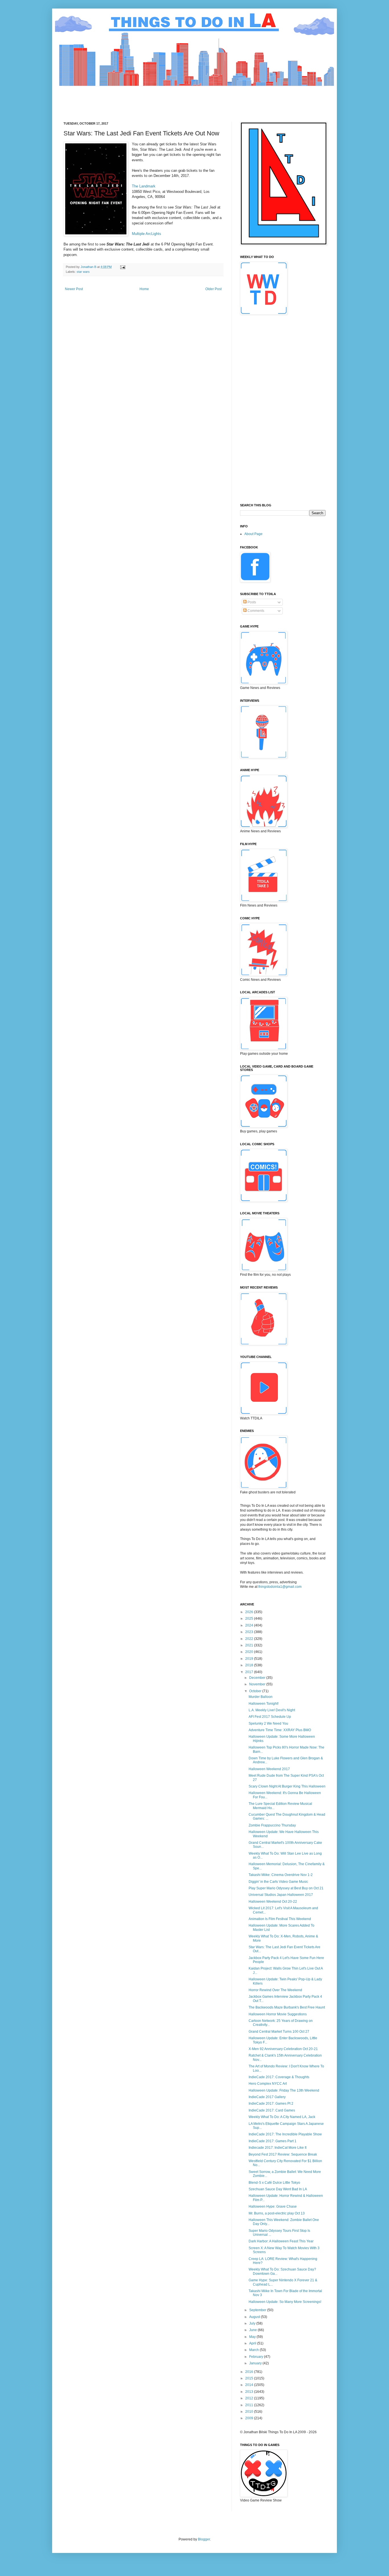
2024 (250, 1625)
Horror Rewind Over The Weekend (275, 1990)
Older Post (213, 289)
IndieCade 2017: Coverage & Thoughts (279, 2077)
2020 (250, 1652)
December (258, 1678)
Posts (251, 602)
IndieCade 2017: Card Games (272, 2110)
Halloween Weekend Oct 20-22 (273, 1902)
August (255, 2317)
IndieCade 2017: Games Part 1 (273, 2141)
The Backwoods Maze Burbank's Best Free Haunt (287, 2007)
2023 (250, 1632)
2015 (250, 2378)
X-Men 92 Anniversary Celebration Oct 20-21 (283, 2049)
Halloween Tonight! (264, 1704)
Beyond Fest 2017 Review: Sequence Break (283, 2154)
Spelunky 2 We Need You (268, 1723)
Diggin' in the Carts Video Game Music (278, 1882)
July (253, 2323)
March (254, 2350)
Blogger (204, 2539)
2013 (250, 2392)
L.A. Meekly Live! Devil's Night (272, 1710)
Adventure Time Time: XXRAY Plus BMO (280, 1730)
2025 (250, 1619)
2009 (250, 2418)
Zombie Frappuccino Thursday (272, 1825)
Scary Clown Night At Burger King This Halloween (287, 1786)
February (257, 2357)
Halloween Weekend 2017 (269, 1769)
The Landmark (144, 186)
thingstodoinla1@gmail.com (280, 1587)
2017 (250, 1672)
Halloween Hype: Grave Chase (273, 2206)
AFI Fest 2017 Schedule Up (270, 1717)
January (256, 2363)
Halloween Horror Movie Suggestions (278, 2014)
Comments (255, 611)
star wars (83, 272)
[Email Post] (122, 267)
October (256, 1691)
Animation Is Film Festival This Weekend (280, 1919)
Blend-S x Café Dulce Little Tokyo (274, 2183)
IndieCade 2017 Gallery (267, 2097)
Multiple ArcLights (147, 234)
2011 (250, 2405)
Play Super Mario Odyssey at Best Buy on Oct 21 (286, 1888)
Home (144, 289)
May (253, 2337)
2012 (250, 2398)
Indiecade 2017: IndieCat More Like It (278, 2148)
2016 (250, 2372)
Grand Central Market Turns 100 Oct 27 (279, 2032)
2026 (250, 1612)
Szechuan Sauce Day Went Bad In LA (278, 2189)
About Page (253, 534)
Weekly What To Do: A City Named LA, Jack (282, 2117)
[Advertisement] (167, 99)
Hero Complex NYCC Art (268, 2084)
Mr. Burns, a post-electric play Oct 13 (277, 2213)
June (253, 2330)
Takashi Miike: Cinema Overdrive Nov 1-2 (281, 1875)
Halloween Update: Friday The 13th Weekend (284, 2090)
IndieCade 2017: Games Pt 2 (271, 2104)
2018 (250, 1665)
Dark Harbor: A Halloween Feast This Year (281, 2241)
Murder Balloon (261, 1697)
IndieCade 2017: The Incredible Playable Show (285, 2134)
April (253, 2343)
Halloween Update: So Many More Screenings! (285, 2302)
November (258, 1684)
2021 (250, 1645)
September (258, 2310)
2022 (250, 1639)
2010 (250, 2412)
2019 (250, 1659)
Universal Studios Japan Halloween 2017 (281, 1895)
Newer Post (74, 289)
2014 (250, 2385)
